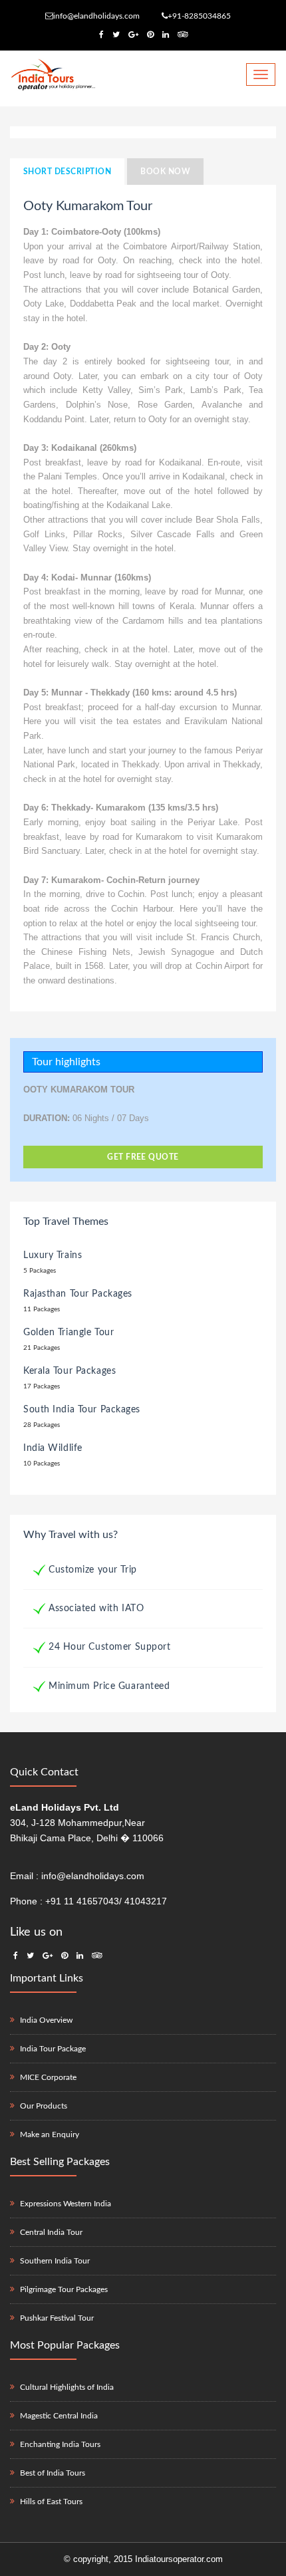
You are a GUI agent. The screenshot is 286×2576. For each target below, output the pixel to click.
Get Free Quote (143, 1157)
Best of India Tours (53, 2473)
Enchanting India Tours (60, 2444)
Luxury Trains (53, 1255)
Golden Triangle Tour (69, 1333)
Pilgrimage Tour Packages (64, 2289)
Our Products (44, 2106)
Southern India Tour (55, 2261)
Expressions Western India (66, 2204)
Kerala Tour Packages (70, 1371)
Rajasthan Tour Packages (78, 1294)
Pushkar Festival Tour (57, 2318)
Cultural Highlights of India (67, 2387)
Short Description (67, 172)
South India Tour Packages (82, 1410)
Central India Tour (51, 2232)
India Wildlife (53, 1448)
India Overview (46, 2020)
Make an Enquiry (50, 2134)
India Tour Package (53, 2049)
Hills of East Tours (51, 2502)
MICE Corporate (48, 2077)
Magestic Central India (59, 2416)
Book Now (165, 172)
